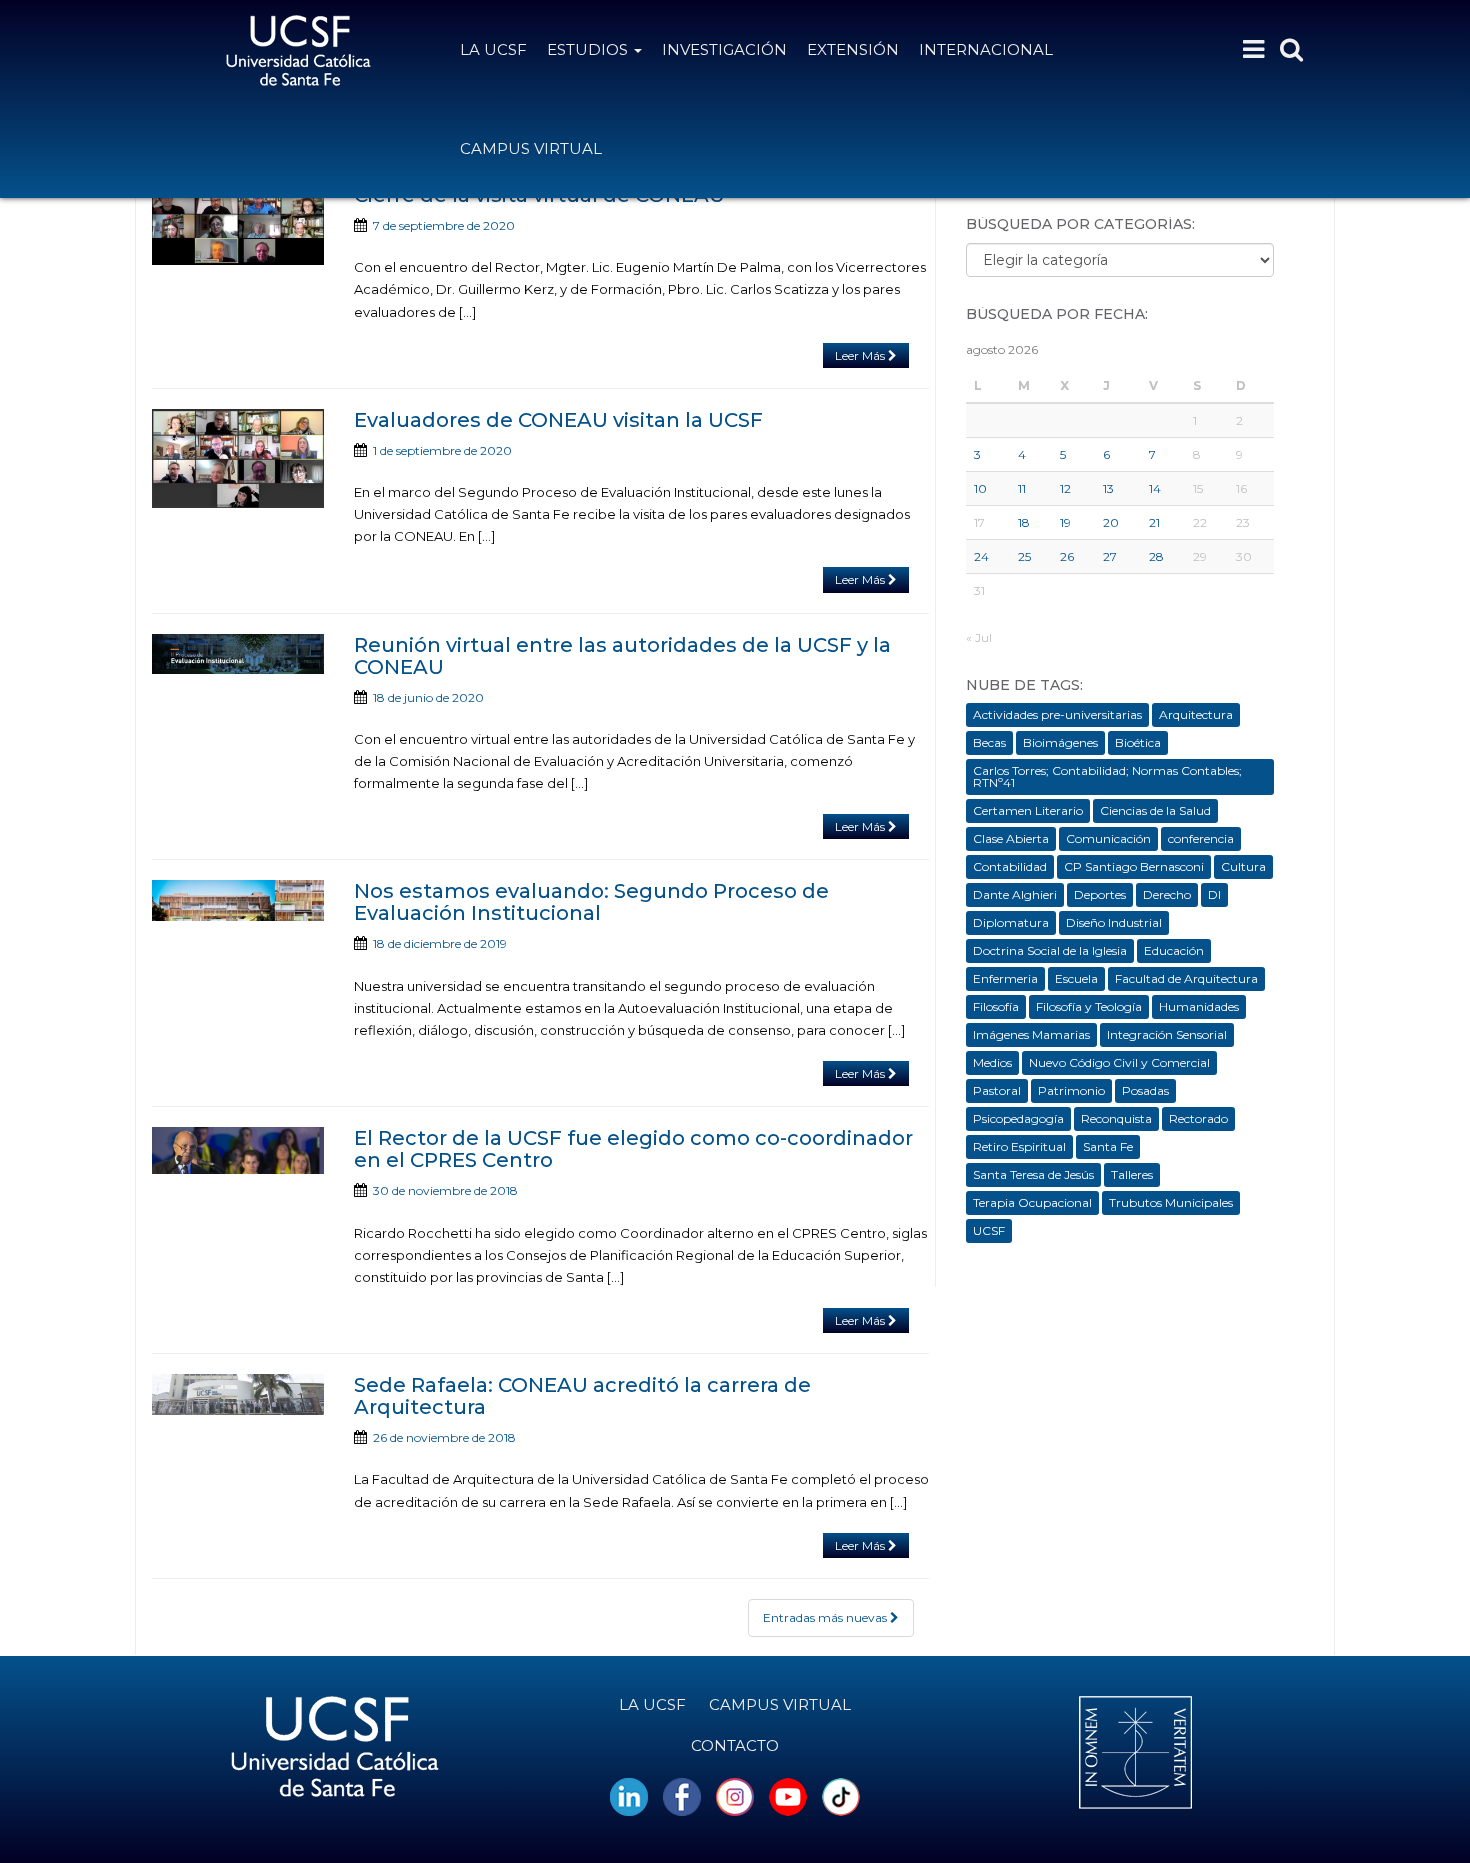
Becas (989, 742)
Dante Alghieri (1015, 894)
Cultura (1243, 866)
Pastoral (997, 1090)
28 (1156, 556)
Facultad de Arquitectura (1186, 978)
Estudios (589, 49)
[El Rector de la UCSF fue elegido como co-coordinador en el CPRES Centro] (238, 1150)
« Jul (979, 637)
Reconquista (1116, 1118)
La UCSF (493, 49)
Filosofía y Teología (1089, 1006)
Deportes (1100, 894)
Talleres (1132, 1174)
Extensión (853, 49)
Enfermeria (1005, 978)
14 (1155, 488)
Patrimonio (1071, 1090)
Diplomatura (1011, 922)
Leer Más (861, 355)
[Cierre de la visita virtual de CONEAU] (238, 224)
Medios (992, 1062)
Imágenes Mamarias (1031, 1034)
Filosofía (996, 1006)
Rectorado (1198, 1118)
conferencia (1201, 838)
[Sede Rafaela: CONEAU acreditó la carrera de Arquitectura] (238, 1394)
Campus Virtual (531, 148)
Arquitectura (1196, 714)
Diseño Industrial (1114, 922)
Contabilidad (1010, 866)
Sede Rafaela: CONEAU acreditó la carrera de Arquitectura (582, 1396)
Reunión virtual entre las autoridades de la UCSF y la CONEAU (622, 656)
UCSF (989, 1230)
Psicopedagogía (1018, 1118)
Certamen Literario (1028, 810)
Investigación (724, 49)
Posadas (1145, 1090)
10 (980, 488)
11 (1022, 488)
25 (1024, 556)
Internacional (986, 49)
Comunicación (1108, 838)
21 (1154, 522)
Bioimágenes (1060, 742)
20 (1111, 522)
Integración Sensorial (1167, 1034)
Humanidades (1199, 1006)
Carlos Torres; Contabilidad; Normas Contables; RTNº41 (1107, 776)
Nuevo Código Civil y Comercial (1119, 1062)
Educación (1174, 950)
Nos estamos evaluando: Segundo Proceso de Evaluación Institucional (591, 902)
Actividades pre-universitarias (1057, 714)
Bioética (1138, 742)
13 (1108, 488)
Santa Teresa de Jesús (1033, 1174)
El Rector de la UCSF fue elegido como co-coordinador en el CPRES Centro (633, 1149)
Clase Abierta (1011, 838)
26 (1067, 556)
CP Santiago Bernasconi (1134, 866)
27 (1110, 556)
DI (1214, 894)
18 (1024, 522)
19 (1065, 522)
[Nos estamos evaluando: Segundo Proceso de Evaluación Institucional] (238, 900)
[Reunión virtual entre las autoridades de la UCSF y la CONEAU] (238, 654)
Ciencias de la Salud (1155, 810)
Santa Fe (1108, 1146)
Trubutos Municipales (1171, 1202)
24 (981, 556)
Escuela (1076, 978)
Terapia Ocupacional (1032, 1202)
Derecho (1167, 894)
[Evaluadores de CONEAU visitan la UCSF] (238, 458)
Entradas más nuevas (826, 1617)
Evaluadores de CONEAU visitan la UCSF (558, 420)
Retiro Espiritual (1019, 1146)
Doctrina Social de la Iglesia (1050, 950)
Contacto (735, 1745)
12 (1065, 488)
